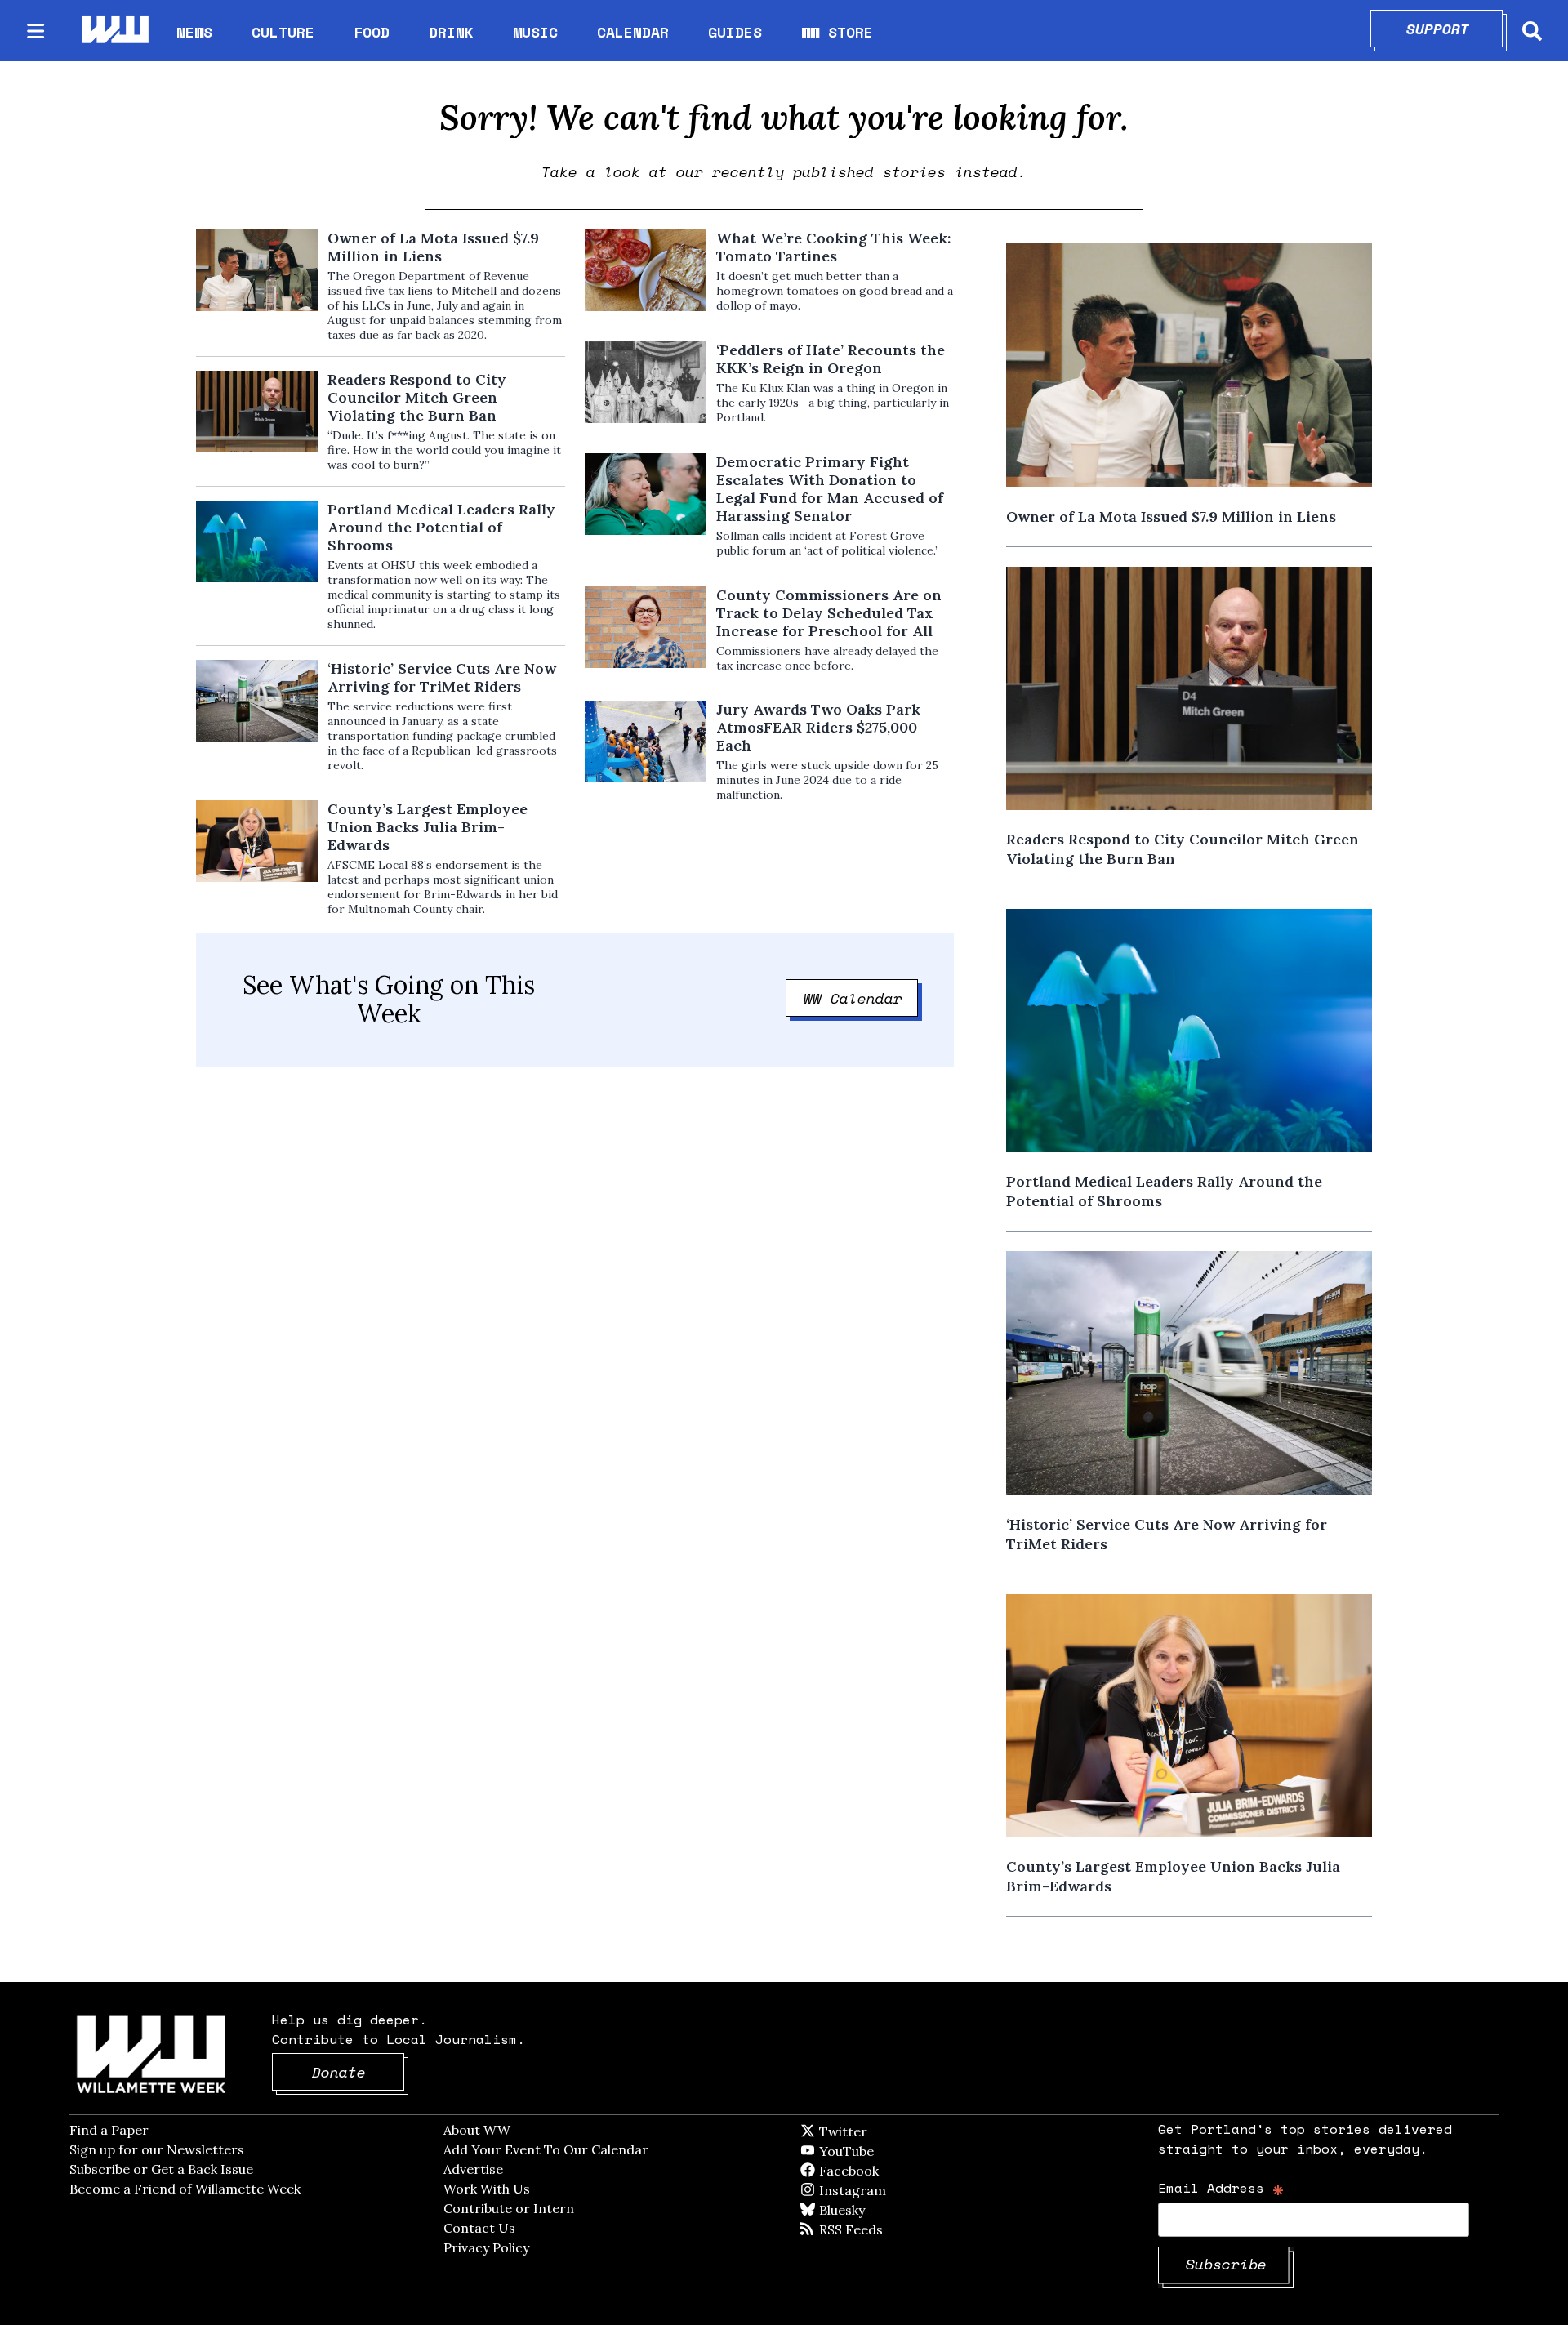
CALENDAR (633, 32)
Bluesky (865, 2210)
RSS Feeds (878, 2229)
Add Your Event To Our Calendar (546, 2149)
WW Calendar (861, 998)
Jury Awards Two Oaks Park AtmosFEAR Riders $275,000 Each (818, 728)
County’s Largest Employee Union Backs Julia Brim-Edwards (428, 827)
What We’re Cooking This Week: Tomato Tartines (833, 247)
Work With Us (487, 2189)
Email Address (1221, 2187)
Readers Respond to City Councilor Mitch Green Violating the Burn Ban (417, 398)
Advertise (473, 2169)
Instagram (886, 2190)
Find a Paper (109, 2130)
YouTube (874, 2151)
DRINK (451, 32)
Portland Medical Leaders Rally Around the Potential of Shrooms (441, 528)
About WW (477, 2130)
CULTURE (283, 32)
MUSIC (535, 32)
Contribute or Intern (509, 2208)
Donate (359, 2072)
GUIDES (735, 32)
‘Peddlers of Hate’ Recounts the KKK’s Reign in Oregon (831, 359)
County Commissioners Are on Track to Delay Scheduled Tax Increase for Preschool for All (829, 613)
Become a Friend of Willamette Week (185, 2189)
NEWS (194, 32)
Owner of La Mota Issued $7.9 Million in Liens (433, 247)
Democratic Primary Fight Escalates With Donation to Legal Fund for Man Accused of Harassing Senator (830, 489)
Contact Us (479, 2228)
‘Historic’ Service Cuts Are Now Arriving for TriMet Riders (442, 678)
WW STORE (837, 32)
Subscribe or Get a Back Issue (161, 2169)
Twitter (883, 2131)
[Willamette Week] (114, 31)
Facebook (896, 2171)
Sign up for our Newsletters (157, 2149)
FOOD (372, 32)
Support (1455, 29)
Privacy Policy (486, 2247)
